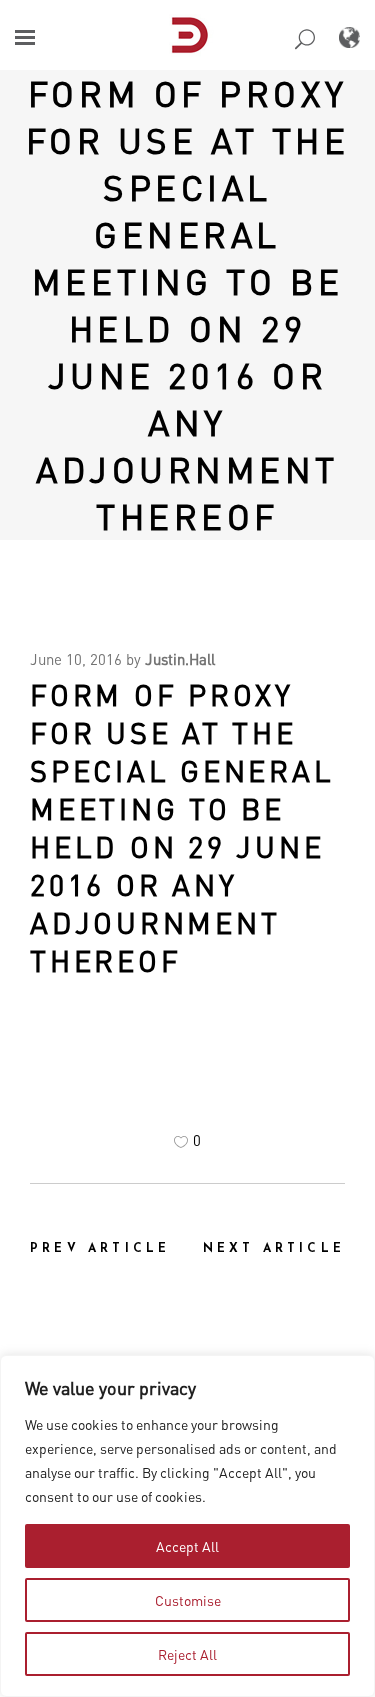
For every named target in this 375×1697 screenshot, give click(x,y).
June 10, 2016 (76, 659)
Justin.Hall (180, 659)
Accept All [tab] (187, 1546)
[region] (187, 1526)
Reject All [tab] (187, 1654)
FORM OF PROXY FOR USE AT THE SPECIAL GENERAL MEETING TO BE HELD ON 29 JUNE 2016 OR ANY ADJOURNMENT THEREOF (188, 304)
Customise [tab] (188, 1600)
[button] (25, 37)
